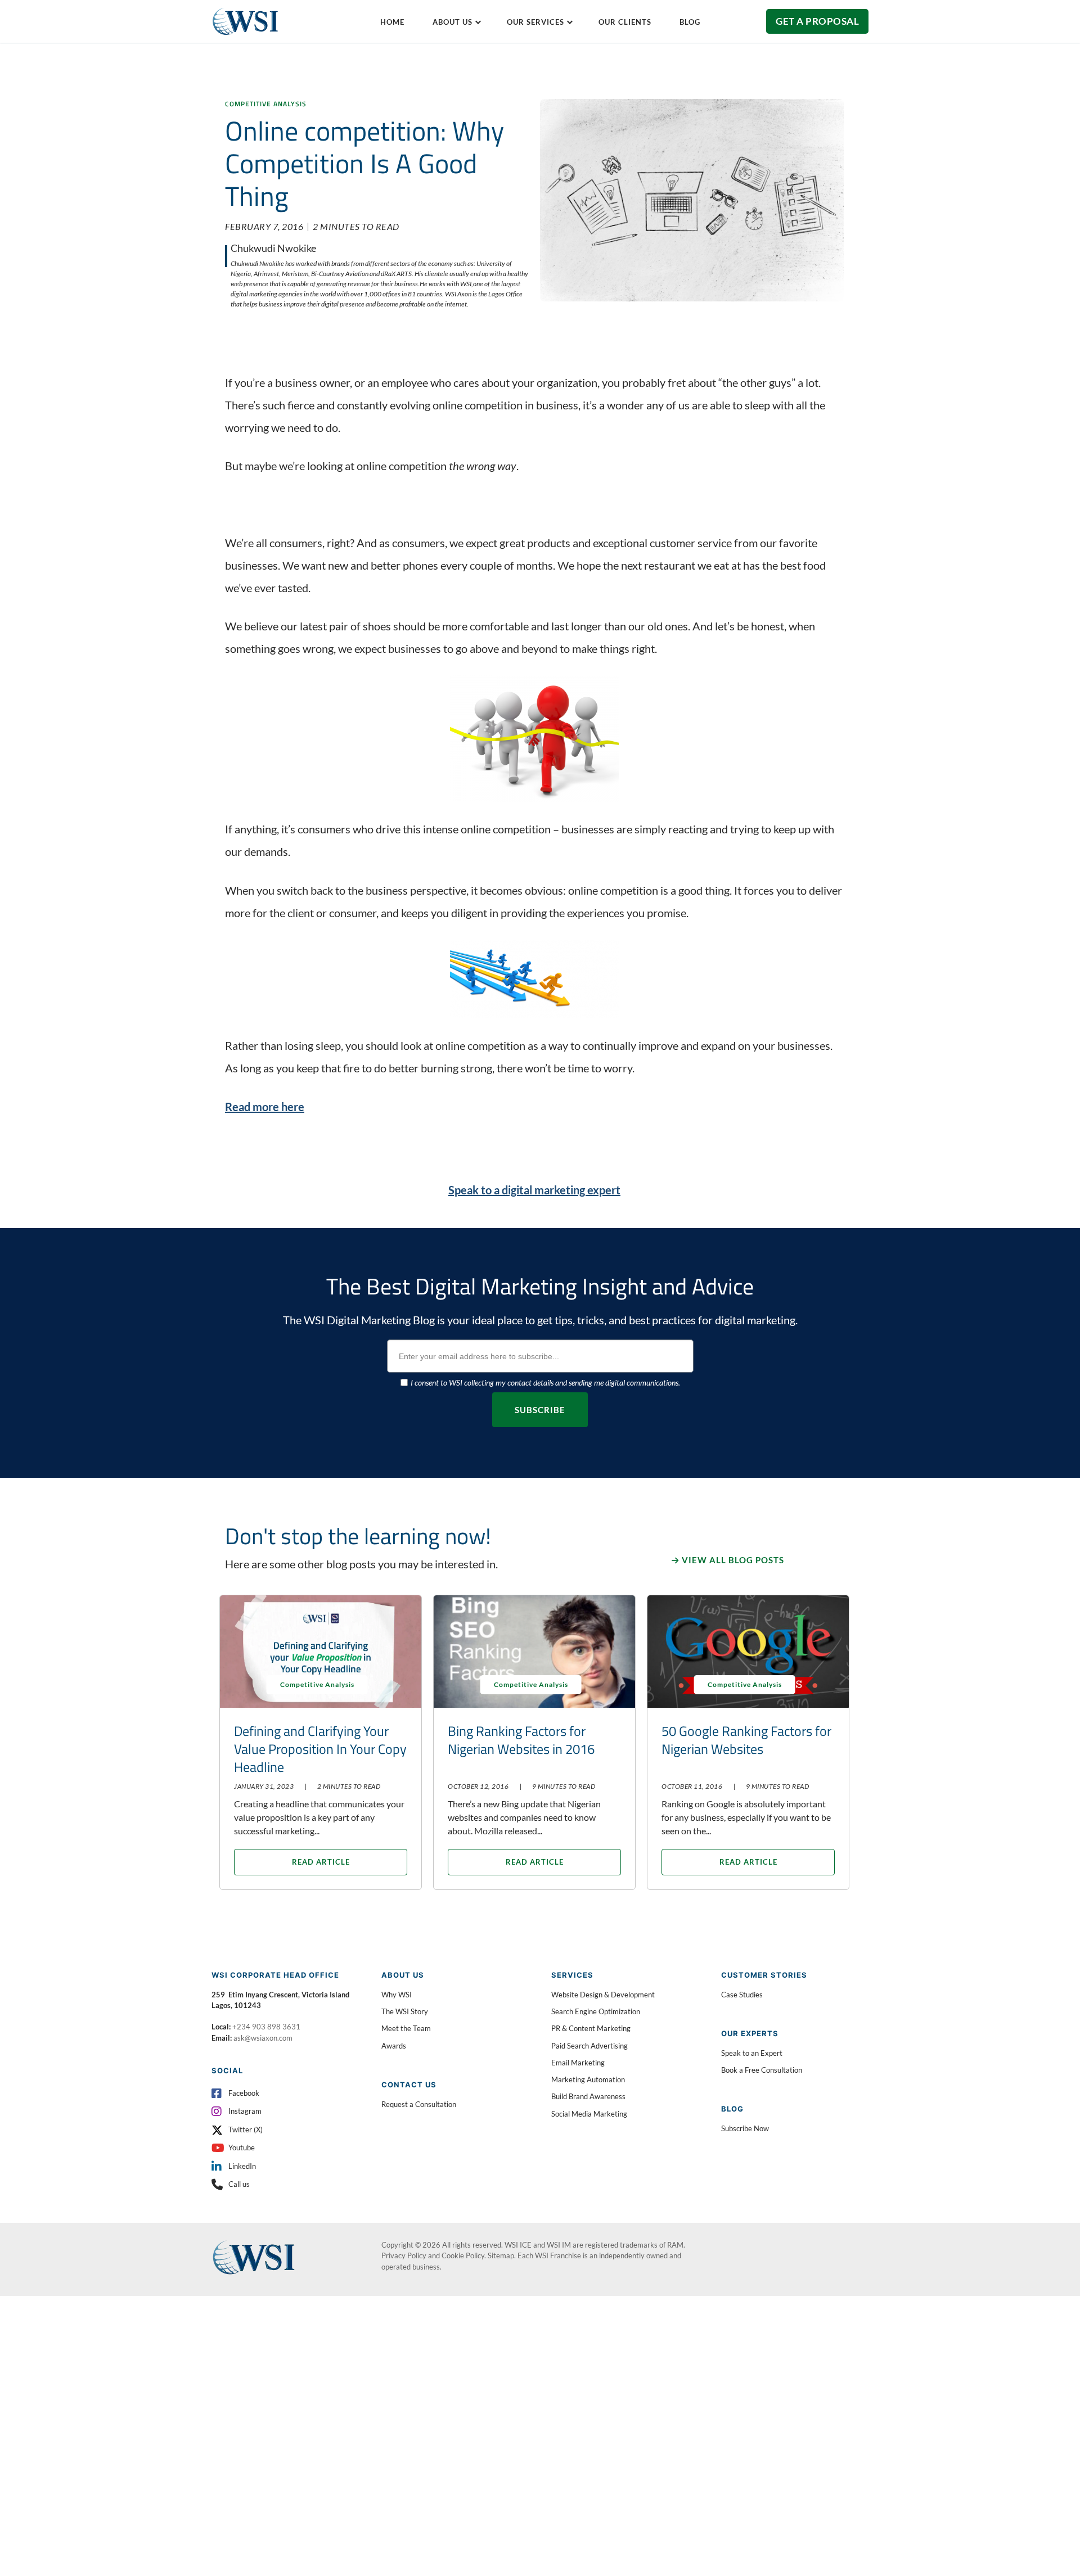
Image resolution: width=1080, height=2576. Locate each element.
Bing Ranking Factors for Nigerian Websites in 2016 (521, 1740)
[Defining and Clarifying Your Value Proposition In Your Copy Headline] (321, 1652)
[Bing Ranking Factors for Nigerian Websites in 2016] (534, 1652)
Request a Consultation (419, 2104)
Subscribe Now (745, 2128)
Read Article (321, 1862)
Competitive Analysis (266, 104)
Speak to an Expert (752, 2053)
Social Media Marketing (589, 2114)
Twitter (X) (246, 2130)
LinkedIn (242, 2166)
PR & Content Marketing (591, 2028)
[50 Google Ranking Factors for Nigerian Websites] (748, 1652)
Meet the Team (406, 2028)
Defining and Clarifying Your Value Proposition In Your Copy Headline (320, 1749)
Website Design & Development (603, 1995)
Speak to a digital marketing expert (534, 1190)
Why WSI (397, 1995)
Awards (394, 2046)
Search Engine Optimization (596, 2011)
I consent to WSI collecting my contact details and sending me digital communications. (545, 1382)
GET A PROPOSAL (817, 21)
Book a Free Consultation (762, 2070)
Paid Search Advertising (589, 2046)
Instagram (245, 2111)
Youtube (242, 2148)
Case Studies (742, 1995)
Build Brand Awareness (588, 2096)
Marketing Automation (588, 2079)
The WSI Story (405, 2011)
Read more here (265, 1107)
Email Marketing (578, 2063)
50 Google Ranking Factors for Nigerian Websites (746, 1740)
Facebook (244, 2093)
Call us (239, 2184)
